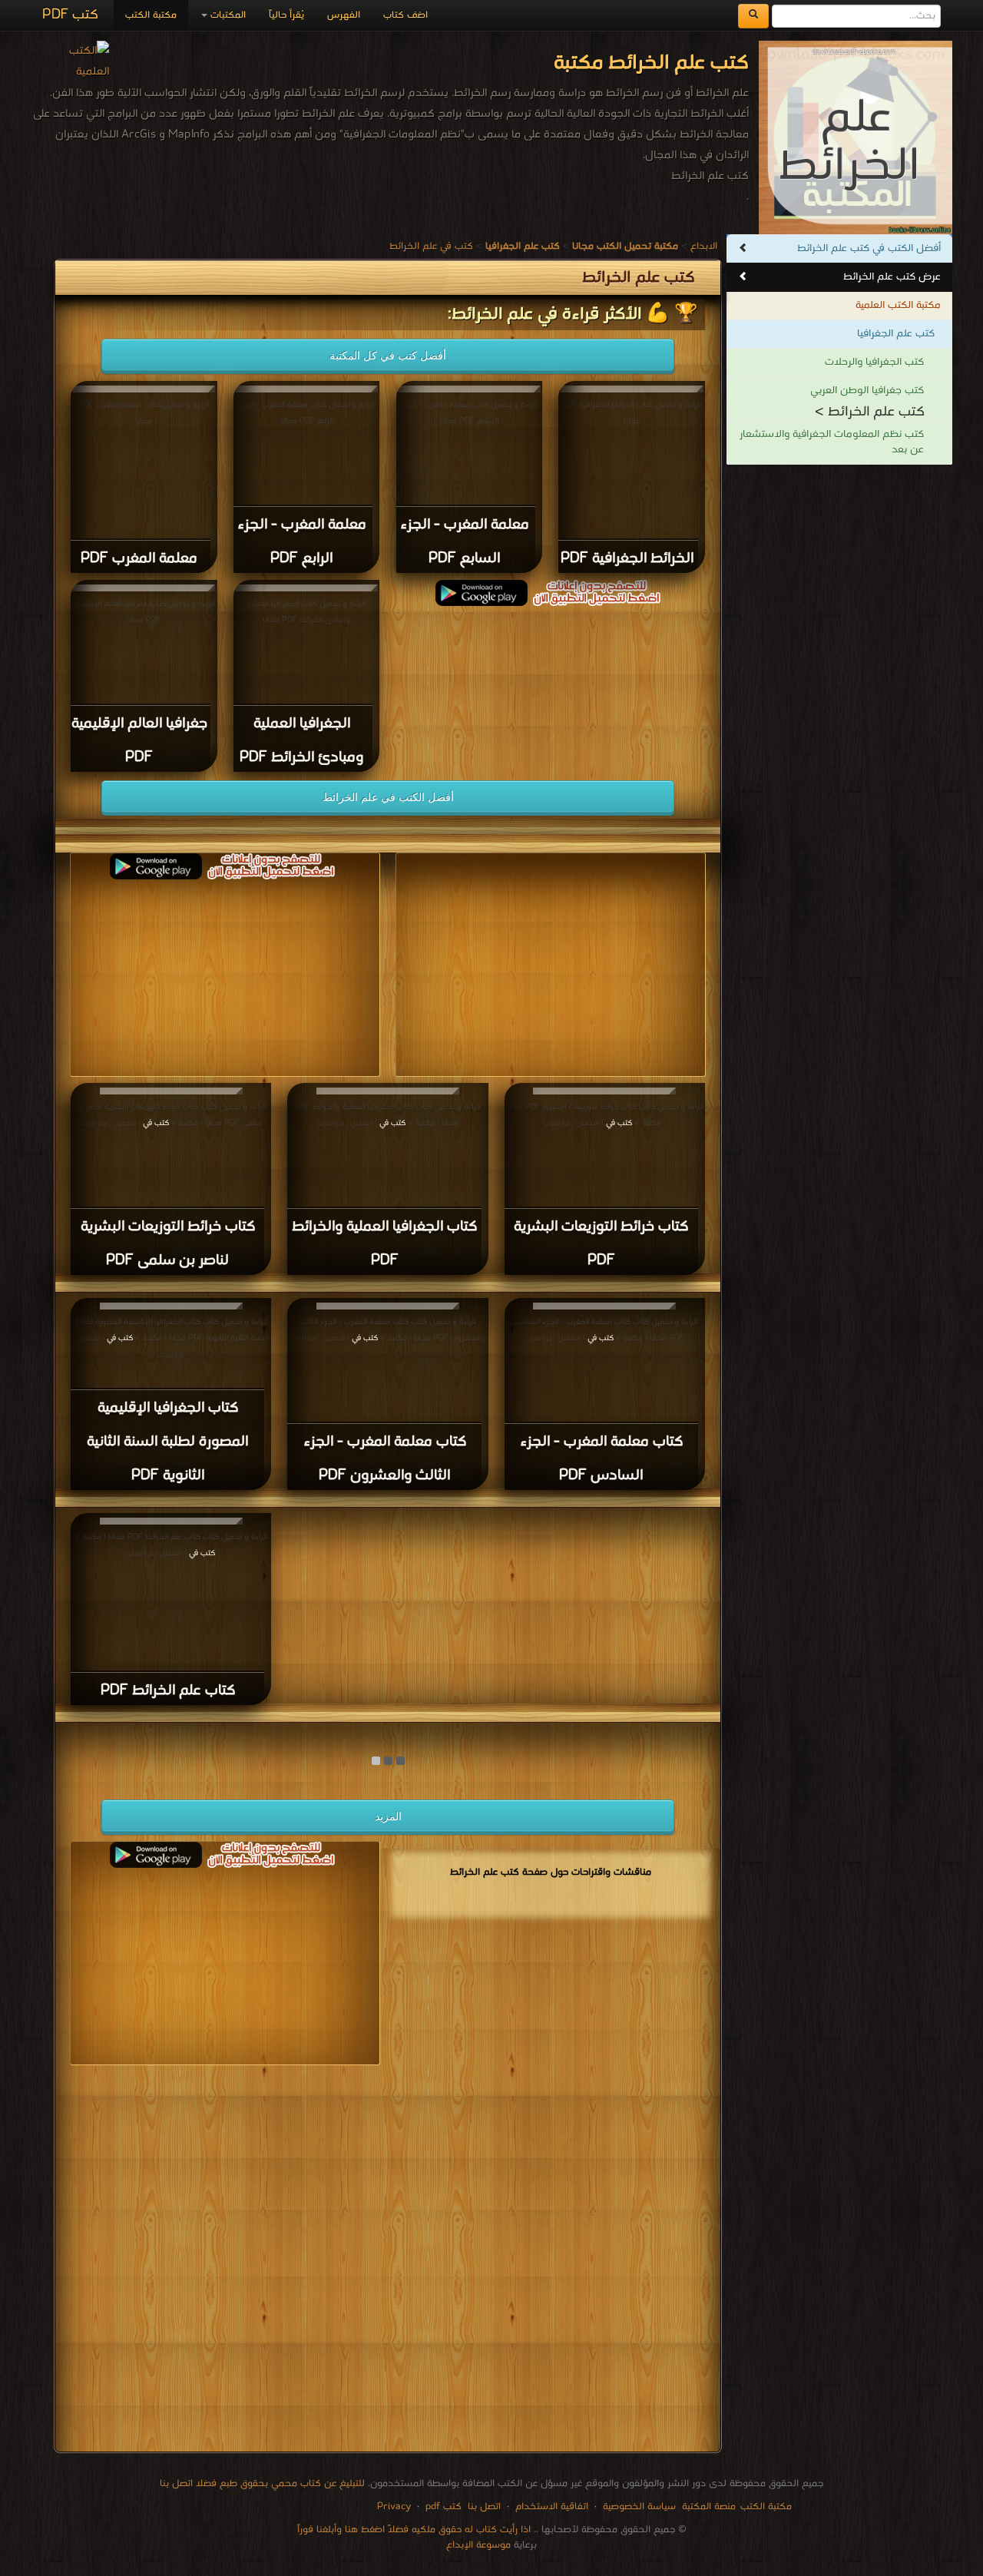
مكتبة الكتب (151, 15)
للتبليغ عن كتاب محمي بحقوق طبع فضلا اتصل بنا (262, 2483)
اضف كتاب (405, 15)
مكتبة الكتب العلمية (898, 305)
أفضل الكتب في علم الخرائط (388, 797)
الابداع (704, 246)
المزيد (388, 1816)
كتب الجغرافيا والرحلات (874, 362)
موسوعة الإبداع (478, 2545)
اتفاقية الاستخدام (550, 2506)
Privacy (394, 2506)
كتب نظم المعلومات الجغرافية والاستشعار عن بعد (832, 442)
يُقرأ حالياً (286, 15)
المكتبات (227, 15)
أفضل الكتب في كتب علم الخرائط (869, 248)
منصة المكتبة (709, 2506)
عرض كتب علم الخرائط (892, 277)
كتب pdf (444, 2506)
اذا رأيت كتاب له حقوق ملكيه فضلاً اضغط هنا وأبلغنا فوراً (414, 2530)
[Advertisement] (388, 2261)
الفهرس (344, 15)
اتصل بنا (483, 2506)
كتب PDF (70, 15)
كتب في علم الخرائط (431, 246)
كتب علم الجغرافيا (896, 334)
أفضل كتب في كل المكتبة (388, 356)
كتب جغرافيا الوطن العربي (867, 391)
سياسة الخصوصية (639, 2506)
